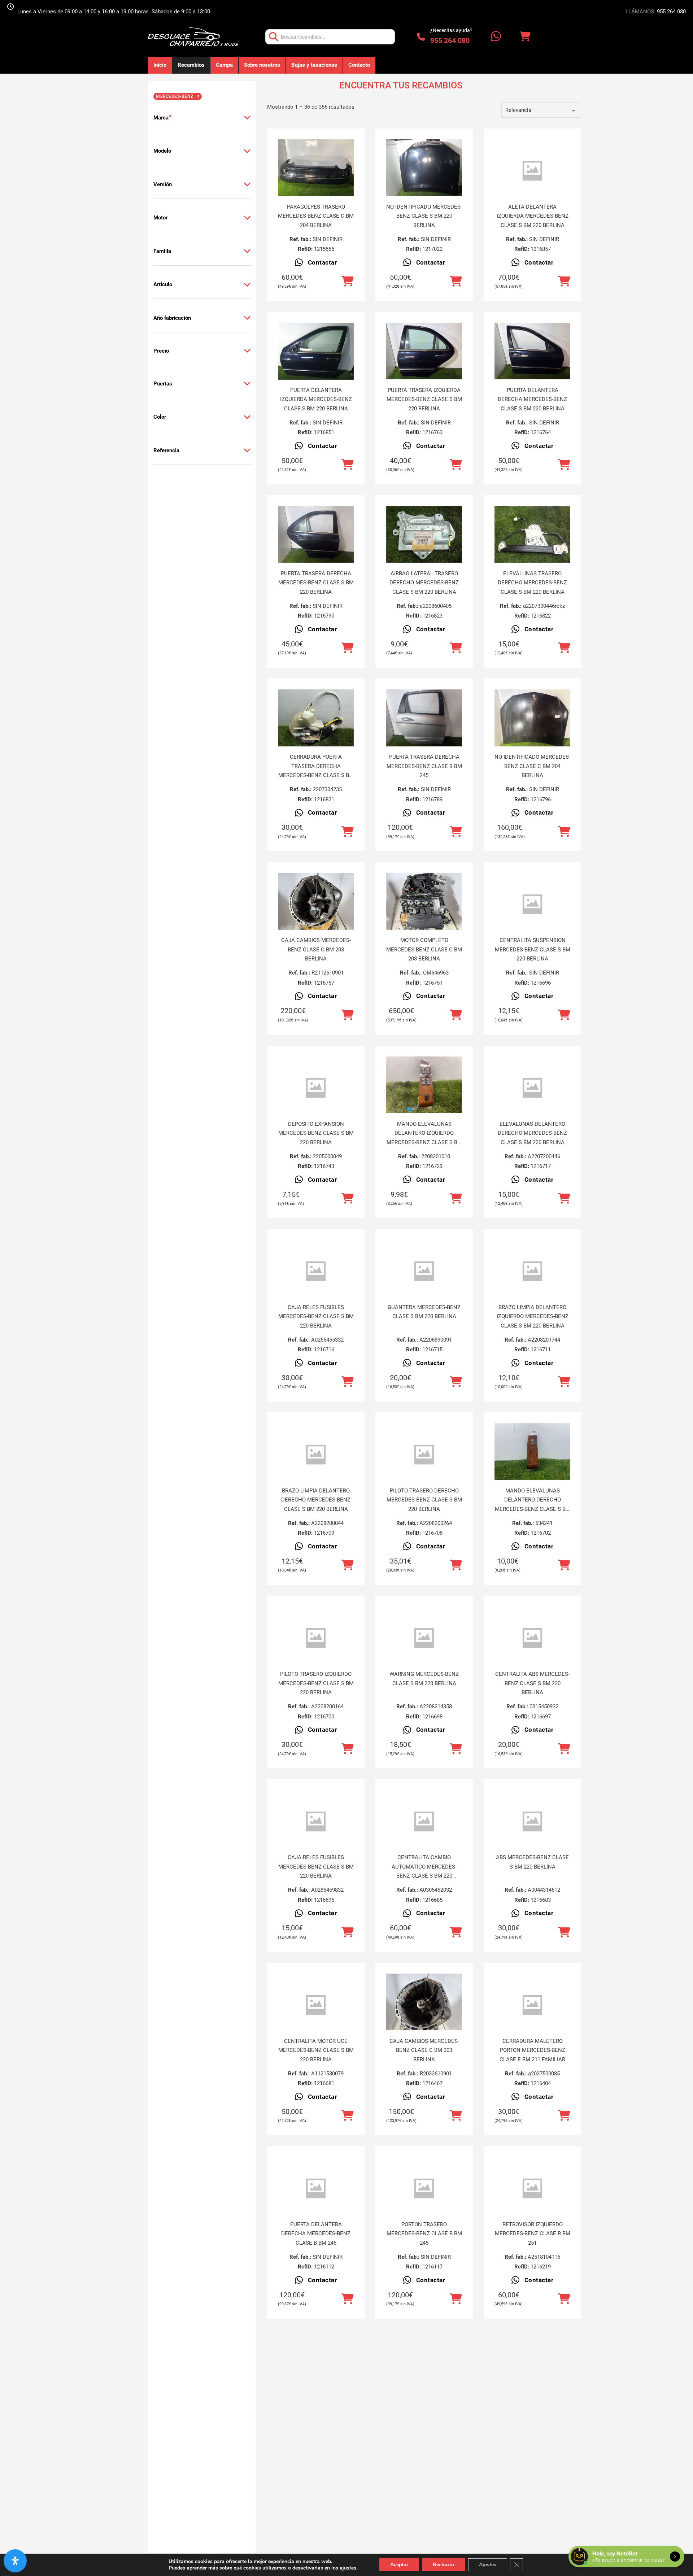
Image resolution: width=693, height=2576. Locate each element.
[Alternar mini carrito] (525, 37)
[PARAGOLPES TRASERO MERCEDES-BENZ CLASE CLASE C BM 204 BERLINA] (316, 168)
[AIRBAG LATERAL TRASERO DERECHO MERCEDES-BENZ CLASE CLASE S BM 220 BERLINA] (424, 535)
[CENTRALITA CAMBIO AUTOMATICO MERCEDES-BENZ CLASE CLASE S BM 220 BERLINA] (424, 1821)
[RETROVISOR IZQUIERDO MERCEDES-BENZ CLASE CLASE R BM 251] (532, 2189)
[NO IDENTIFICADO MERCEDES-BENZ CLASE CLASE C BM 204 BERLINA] (532, 718)
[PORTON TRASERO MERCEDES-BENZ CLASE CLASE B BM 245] (424, 2189)
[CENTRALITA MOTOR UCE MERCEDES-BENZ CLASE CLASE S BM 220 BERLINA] (316, 2005)
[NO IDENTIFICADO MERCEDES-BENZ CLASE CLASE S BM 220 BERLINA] (424, 168)
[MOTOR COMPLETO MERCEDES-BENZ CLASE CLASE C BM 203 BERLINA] (424, 901)
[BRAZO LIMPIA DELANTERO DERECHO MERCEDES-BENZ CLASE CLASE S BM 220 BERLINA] (316, 1455)
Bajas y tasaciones (314, 65)
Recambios (191, 65)
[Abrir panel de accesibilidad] (15, 2561)
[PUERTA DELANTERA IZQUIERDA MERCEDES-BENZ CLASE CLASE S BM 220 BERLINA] (316, 351)
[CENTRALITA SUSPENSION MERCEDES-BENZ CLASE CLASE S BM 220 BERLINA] (532, 904)
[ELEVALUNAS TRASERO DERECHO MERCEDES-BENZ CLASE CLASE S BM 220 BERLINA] (532, 535)
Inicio (160, 65)
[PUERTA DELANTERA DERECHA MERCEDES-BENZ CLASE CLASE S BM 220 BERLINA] (532, 351)
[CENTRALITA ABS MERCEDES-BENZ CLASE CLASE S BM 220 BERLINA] (532, 1638)
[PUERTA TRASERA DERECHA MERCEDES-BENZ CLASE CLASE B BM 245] (424, 718)
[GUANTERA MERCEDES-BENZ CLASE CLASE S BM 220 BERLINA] (424, 1271)
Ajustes (488, 2565)
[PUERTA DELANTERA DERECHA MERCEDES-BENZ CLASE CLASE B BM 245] (316, 2189)
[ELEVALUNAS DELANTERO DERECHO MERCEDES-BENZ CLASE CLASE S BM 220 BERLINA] (532, 1088)
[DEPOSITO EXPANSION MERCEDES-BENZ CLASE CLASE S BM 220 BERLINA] (316, 1088)
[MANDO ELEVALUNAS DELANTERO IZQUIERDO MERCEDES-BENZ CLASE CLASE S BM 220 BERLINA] (424, 1085)
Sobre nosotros (262, 65)
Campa (224, 65)
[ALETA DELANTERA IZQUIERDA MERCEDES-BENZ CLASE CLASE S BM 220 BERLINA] (532, 171)
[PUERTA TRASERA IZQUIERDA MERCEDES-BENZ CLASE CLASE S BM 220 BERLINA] (424, 351)
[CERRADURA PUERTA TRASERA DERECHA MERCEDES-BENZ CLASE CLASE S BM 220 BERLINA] (316, 718)
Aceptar (399, 2565)
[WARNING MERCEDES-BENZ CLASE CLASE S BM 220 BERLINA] (424, 1638)
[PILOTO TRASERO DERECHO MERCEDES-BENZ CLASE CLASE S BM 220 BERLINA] (424, 1455)
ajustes (348, 2568)
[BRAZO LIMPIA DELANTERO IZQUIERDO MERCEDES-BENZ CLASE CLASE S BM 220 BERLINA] (532, 1271)
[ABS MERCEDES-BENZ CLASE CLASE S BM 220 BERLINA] (532, 1821)
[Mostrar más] (247, 118)
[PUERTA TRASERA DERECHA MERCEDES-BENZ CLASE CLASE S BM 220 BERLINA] (316, 535)
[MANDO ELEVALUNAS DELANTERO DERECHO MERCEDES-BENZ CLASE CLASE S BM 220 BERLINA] (532, 1452)
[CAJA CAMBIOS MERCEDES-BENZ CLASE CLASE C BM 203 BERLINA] (316, 901)
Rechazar (444, 2565)
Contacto (359, 65)
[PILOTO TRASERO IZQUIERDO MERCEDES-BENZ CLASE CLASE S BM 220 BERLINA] (316, 1638)
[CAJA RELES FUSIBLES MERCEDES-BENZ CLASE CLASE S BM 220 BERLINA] (316, 1271)
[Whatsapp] (496, 37)
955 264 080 (671, 12)
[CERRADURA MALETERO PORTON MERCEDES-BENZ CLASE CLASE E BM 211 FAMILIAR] (532, 2005)
